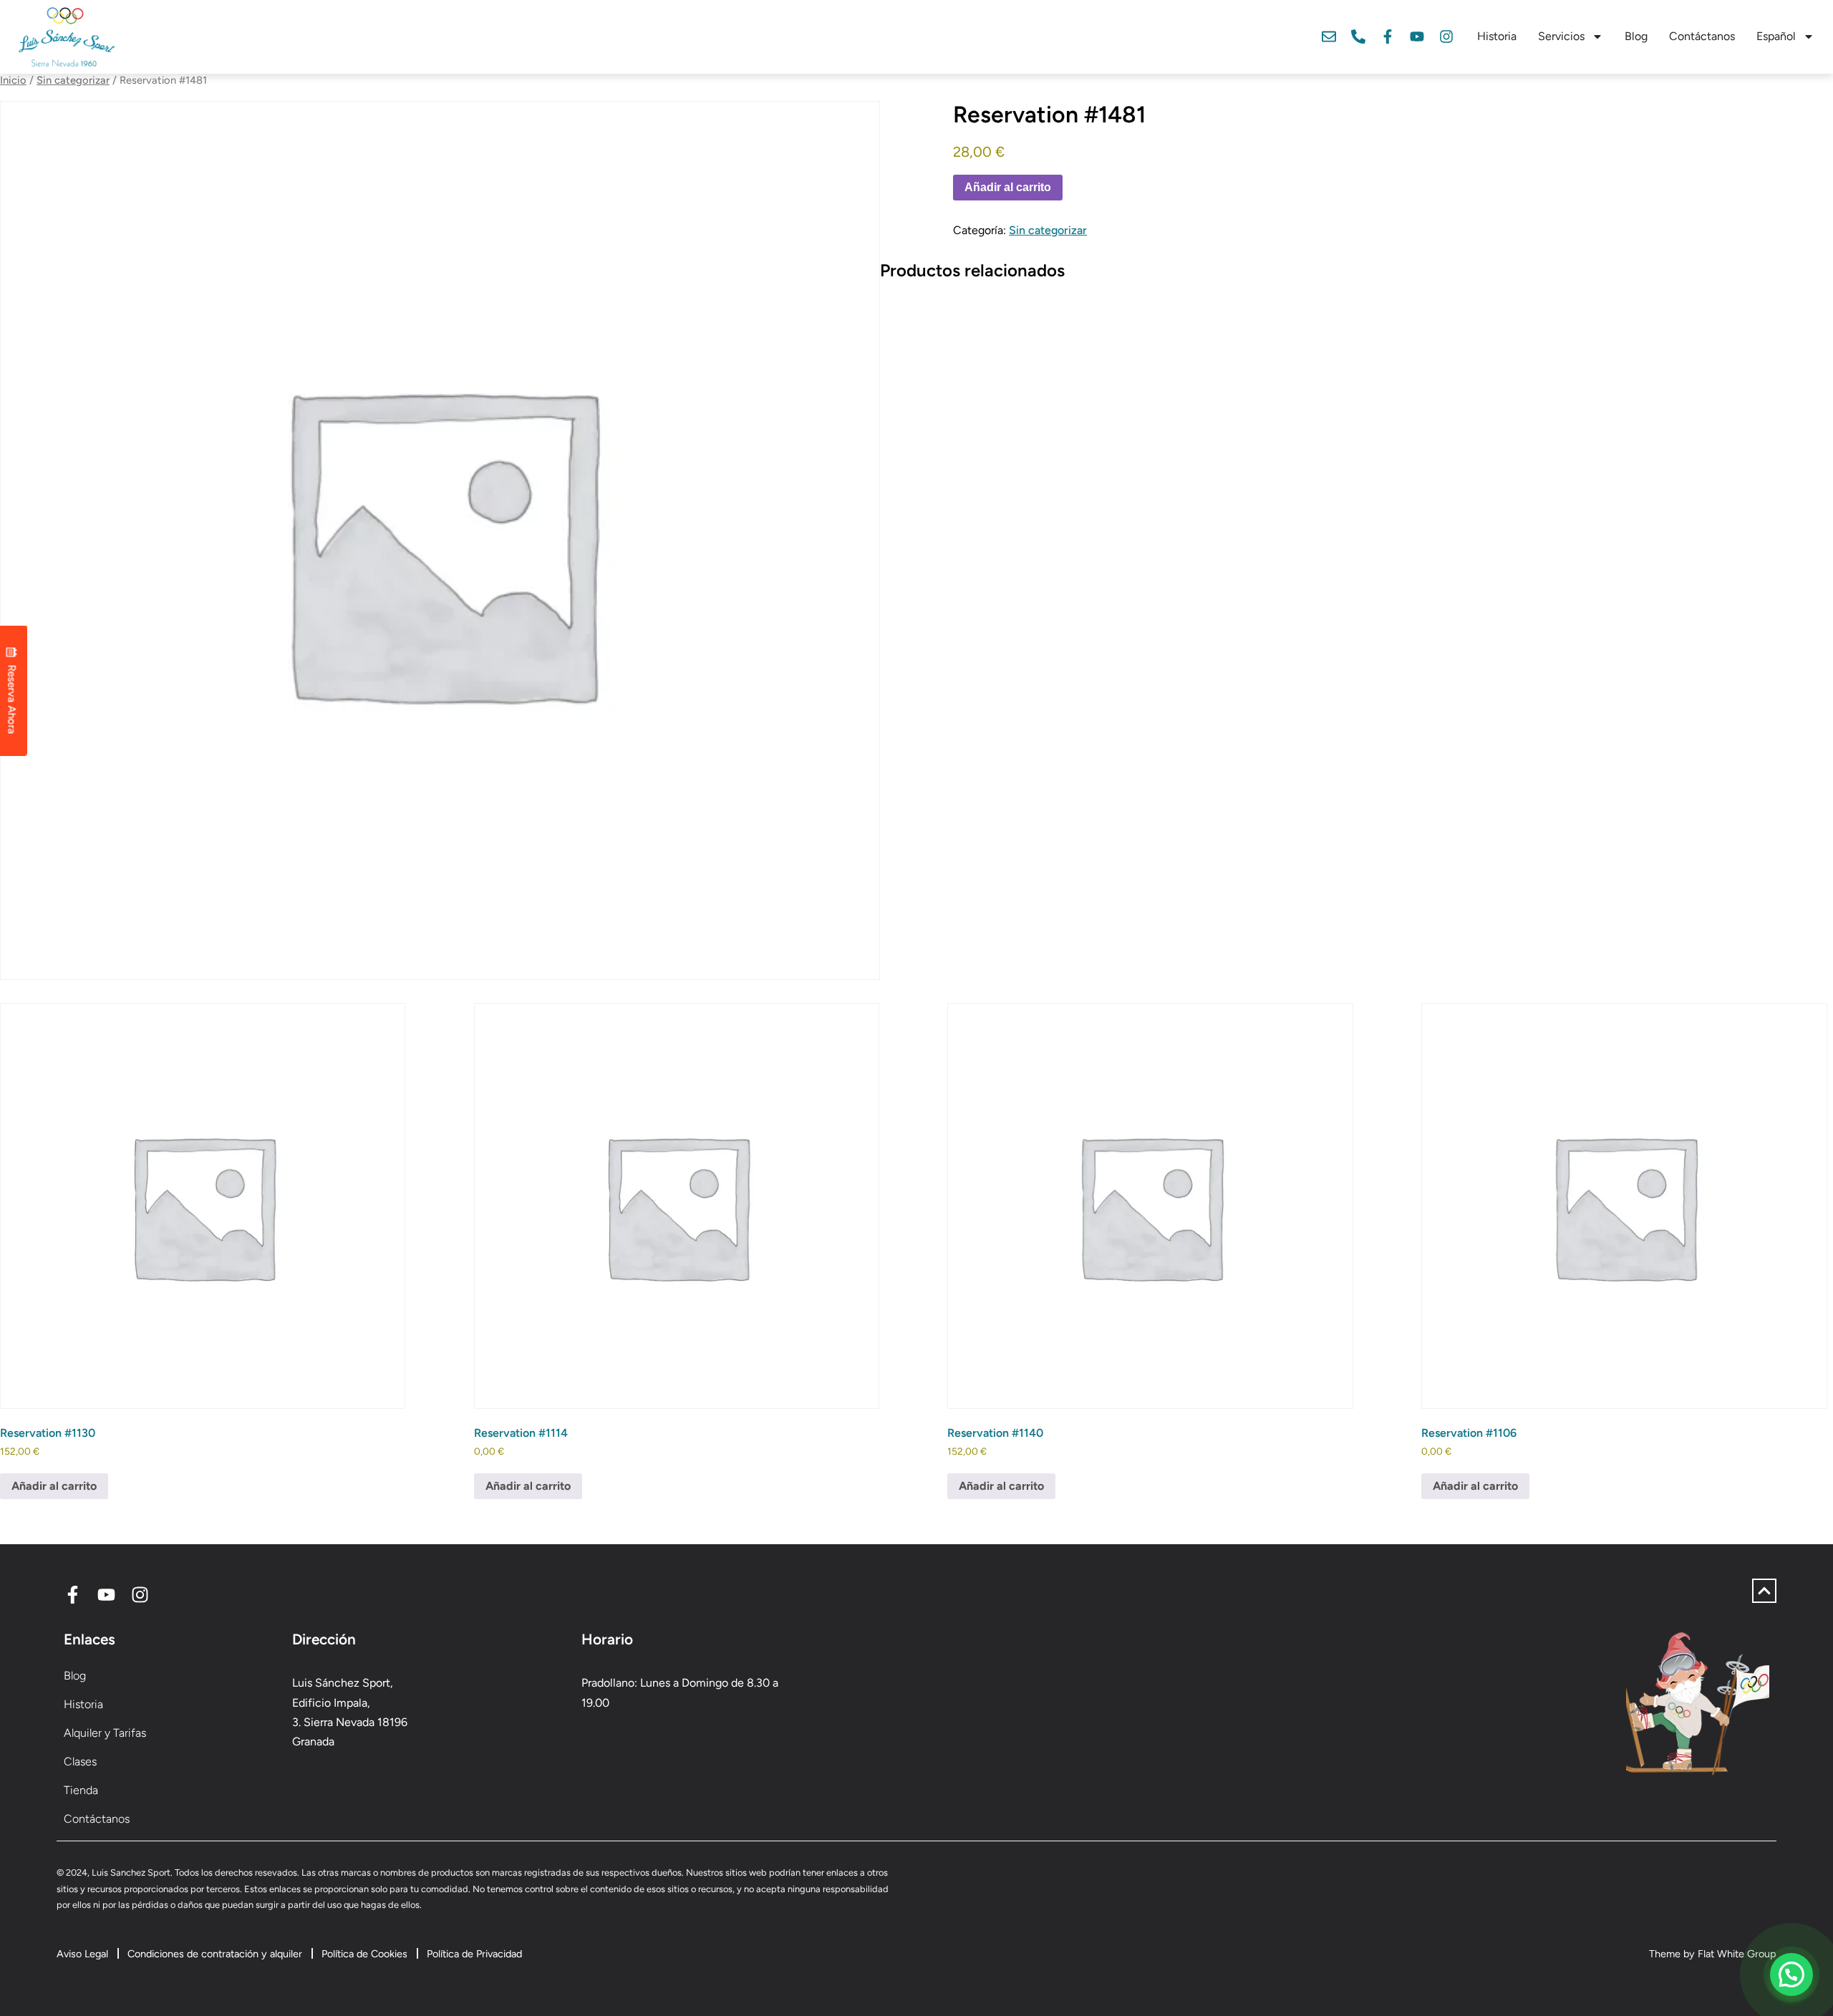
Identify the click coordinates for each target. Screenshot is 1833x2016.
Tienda (81, 1790)
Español (1776, 36)
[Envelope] (1329, 37)
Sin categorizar (73, 80)
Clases (80, 1761)
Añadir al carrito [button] (54, 1486)
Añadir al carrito (1008, 187)
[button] (1791, 1974)
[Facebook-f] (1388, 37)
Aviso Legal (82, 1954)
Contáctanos (1702, 36)
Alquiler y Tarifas (105, 1733)
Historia (1497, 36)
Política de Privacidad (474, 1954)
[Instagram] (1446, 37)
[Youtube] (1417, 37)
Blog (1636, 36)
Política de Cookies (364, 1954)
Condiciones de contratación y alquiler (215, 1954)
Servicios (1561, 36)
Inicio (13, 80)
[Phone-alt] (1358, 37)
